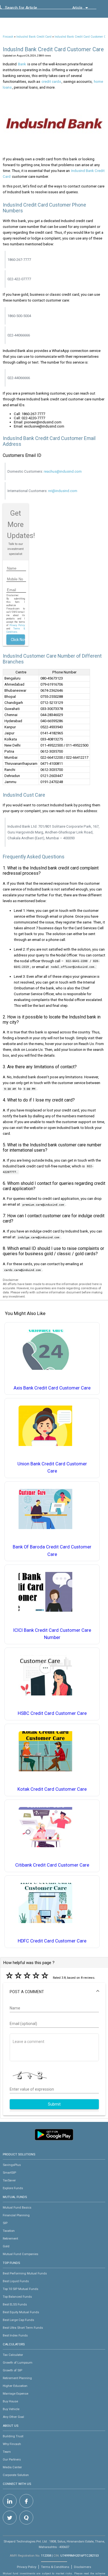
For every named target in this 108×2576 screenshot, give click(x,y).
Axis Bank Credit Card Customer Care (52, 1388)
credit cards (51, 82)
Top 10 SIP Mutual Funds (20, 2289)
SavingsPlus (12, 2165)
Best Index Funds (15, 2335)
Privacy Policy (17, 625)
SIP (5, 2223)
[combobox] (30, 9)
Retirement (10, 2238)
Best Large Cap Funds (18, 2320)
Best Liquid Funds (16, 2281)
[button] (54, 1992)
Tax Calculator (13, 2355)
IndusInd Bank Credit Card (34, 37)
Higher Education (15, 2386)
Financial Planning (16, 2215)
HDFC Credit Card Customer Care (52, 1941)
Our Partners (12, 2459)
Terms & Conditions (55, 2567)
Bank (22, 64)
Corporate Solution (16, 2475)
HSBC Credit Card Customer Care (52, 1713)
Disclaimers (83, 2567)
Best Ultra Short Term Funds (23, 2328)
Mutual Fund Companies (20, 2254)
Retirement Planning (17, 2378)
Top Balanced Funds (17, 2297)
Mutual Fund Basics (17, 2207)
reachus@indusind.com (63, 471)
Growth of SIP (12, 2370)
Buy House (10, 2401)
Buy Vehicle (11, 2409)
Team (7, 2452)
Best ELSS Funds (15, 2304)
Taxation (9, 2231)
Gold (6, 2246)
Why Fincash (12, 2444)
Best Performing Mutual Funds (25, 2273)
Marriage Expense (16, 2394)
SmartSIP (9, 2173)
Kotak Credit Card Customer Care (52, 1789)
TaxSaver (9, 2180)
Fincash (8, 37)
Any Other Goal (13, 2417)
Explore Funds (13, 2188)
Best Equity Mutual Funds (21, 2312)
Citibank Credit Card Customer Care (52, 1865)
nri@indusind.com (63, 491)
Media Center (12, 2467)
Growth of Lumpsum (18, 2363)
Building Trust (13, 2436)
